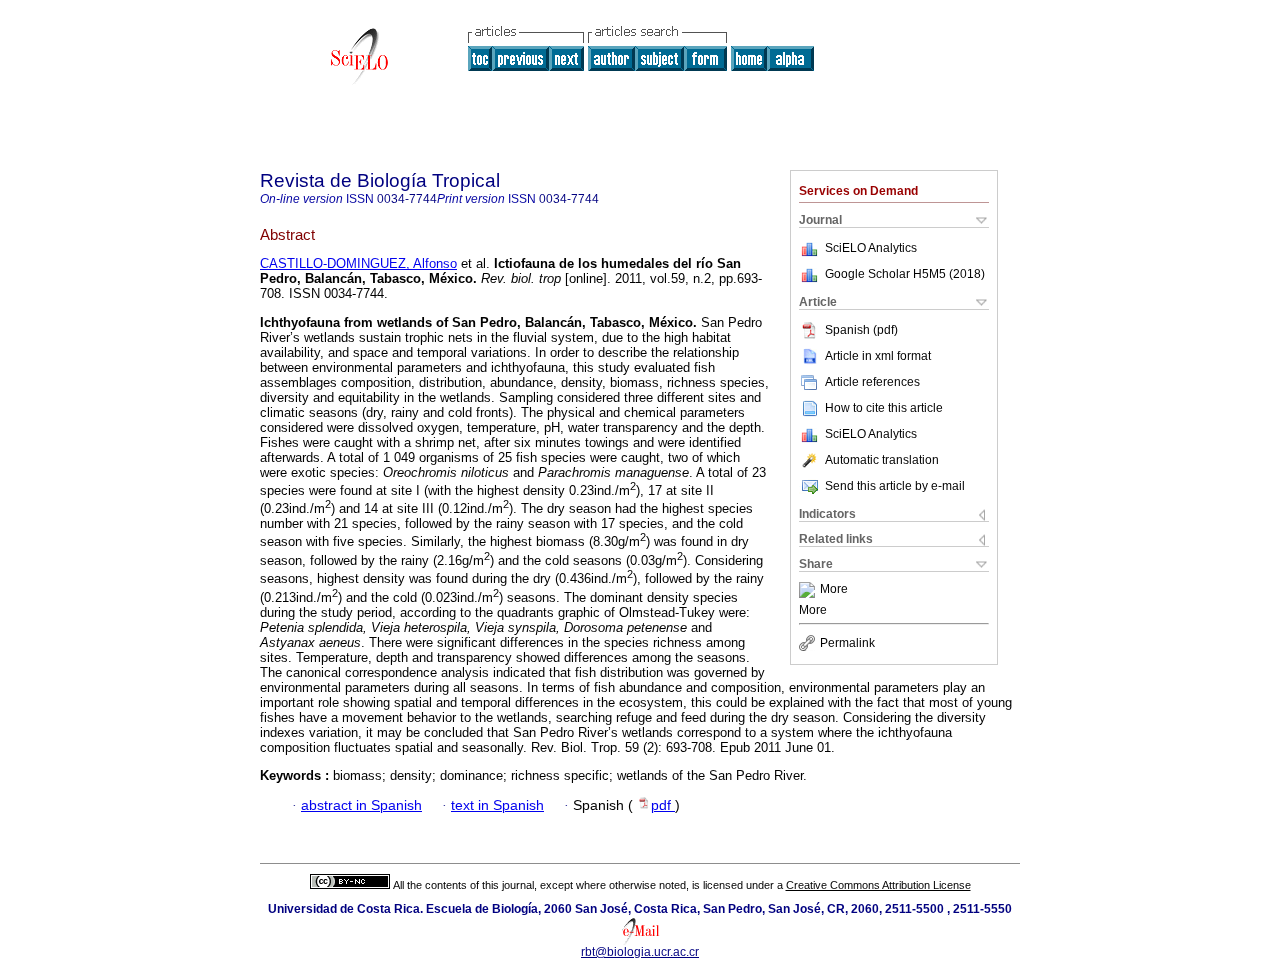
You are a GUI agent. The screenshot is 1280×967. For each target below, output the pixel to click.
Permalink (847, 643)
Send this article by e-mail (895, 486)
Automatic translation (882, 460)
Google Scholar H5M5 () (905, 274)
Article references (872, 382)
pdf (663, 805)
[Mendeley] (809, 590)
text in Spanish (497, 805)
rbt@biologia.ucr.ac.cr (640, 952)
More (834, 590)
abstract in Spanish (361, 805)
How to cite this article (884, 408)
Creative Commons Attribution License (878, 885)
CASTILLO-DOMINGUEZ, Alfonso (358, 263)
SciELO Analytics (871, 248)
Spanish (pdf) (861, 330)
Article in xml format (878, 356)
